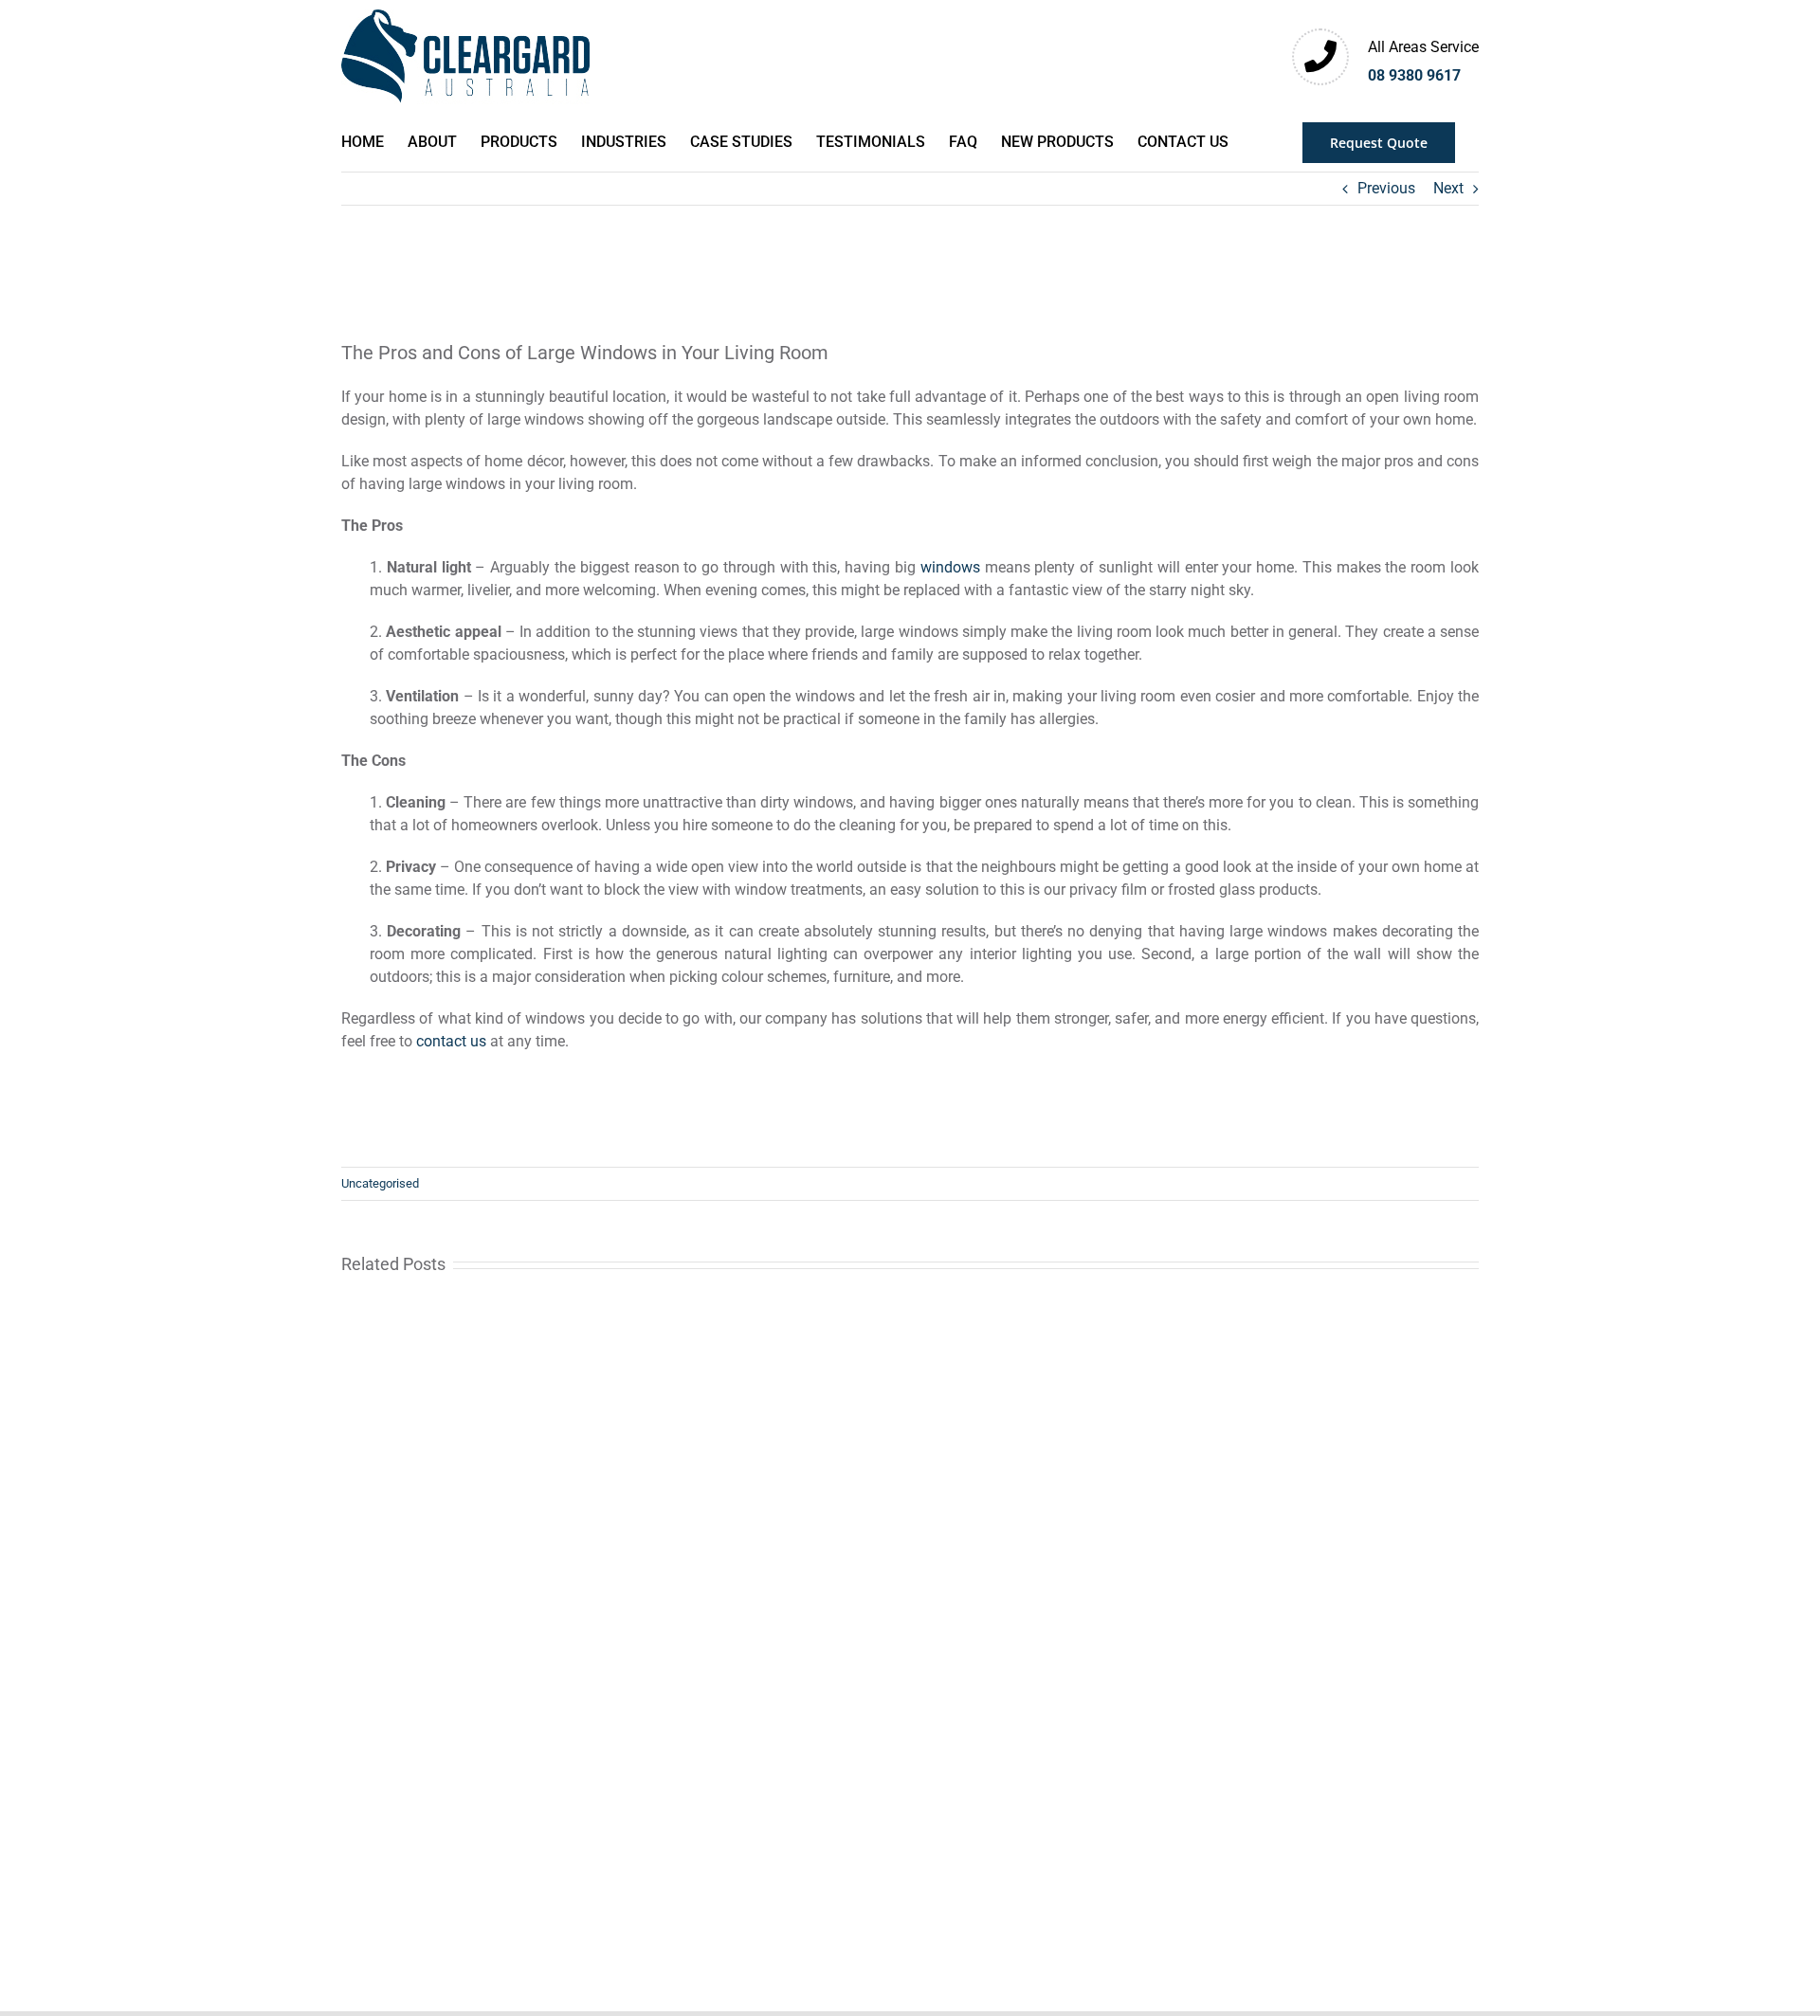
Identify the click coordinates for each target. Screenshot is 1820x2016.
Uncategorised (380, 1183)
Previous (1386, 188)
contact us (451, 1041)
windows (950, 567)
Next (1448, 188)
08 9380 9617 (1414, 75)
